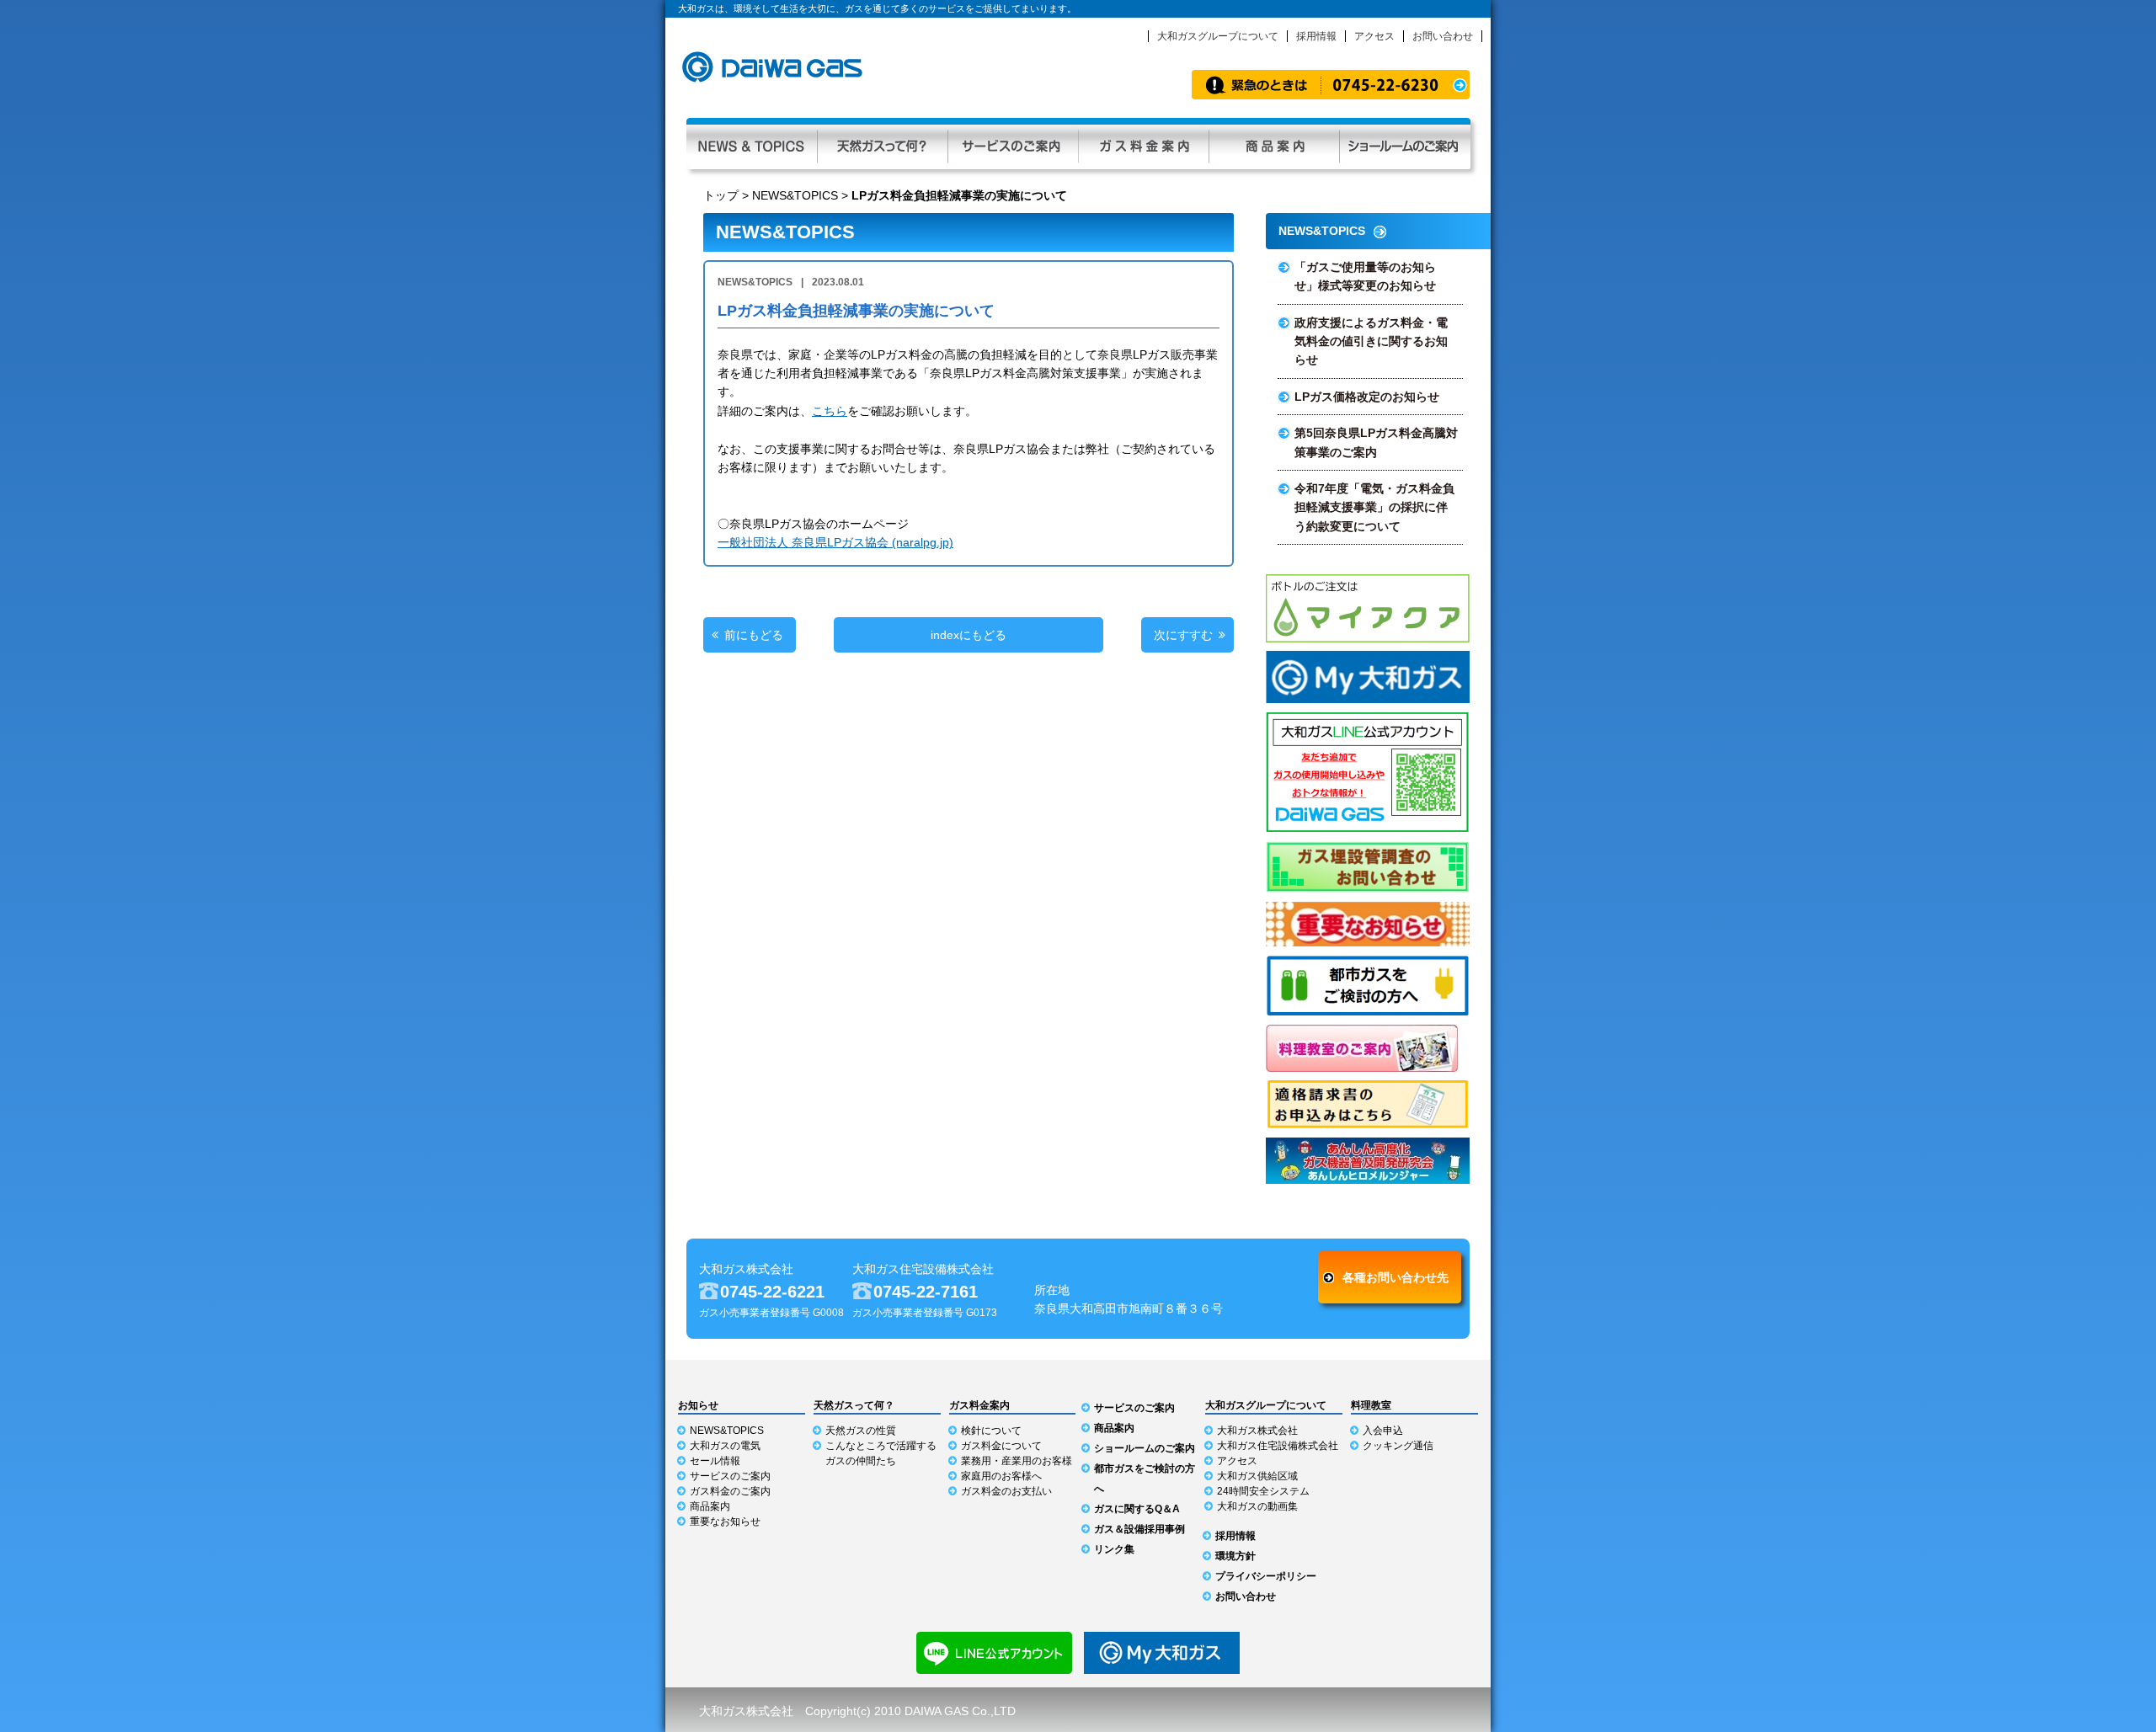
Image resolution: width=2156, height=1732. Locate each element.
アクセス (1374, 36)
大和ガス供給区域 (1257, 1476)
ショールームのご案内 (1145, 1448)
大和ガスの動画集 (1257, 1506)
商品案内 (1274, 144)
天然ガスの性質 (861, 1431)
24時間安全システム (1263, 1491)
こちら (830, 411)
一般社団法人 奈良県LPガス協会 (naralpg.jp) (835, 542)
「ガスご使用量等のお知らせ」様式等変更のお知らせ (1365, 276)
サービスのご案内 (1013, 144)
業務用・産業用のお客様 (1017, 1461)
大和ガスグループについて (1218, 36)
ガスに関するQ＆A (1137, 1509)
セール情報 (715, 1461)
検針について (991, 1431)
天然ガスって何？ (882, 144)
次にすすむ (1183, 635)
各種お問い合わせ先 (1396, 1277)
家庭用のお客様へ (1001, 1476)
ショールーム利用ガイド (1405, 144)
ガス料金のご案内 (730, 1491)
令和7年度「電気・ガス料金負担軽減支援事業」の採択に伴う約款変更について (1374, 507)
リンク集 (1114, 1549)
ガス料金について (1001, 1446)
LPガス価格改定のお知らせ (1367, 397)
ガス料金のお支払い (1006, 1491)
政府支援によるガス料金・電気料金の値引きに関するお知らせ (1371, 341)
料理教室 (1371, 1405)
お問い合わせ (1443, 36)
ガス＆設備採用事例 (1139, 1529)
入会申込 (1383, 1431)
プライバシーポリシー (1266, 1576)
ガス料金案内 (1143, 144)
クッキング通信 (1398, 1446)
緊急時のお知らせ (1331, 85)
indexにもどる (969, 635)
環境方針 (1235, 1556)
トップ (721, 195)
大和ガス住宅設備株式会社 (1278, 1446)
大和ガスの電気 (725, 1446)
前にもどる (754, 635)
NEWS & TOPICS (752, 144)
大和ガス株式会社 (1257, 1431)
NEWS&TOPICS (795, 195)
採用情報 (1316, 36)
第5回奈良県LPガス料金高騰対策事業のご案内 (1376, 442)
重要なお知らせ (725, 1521)
